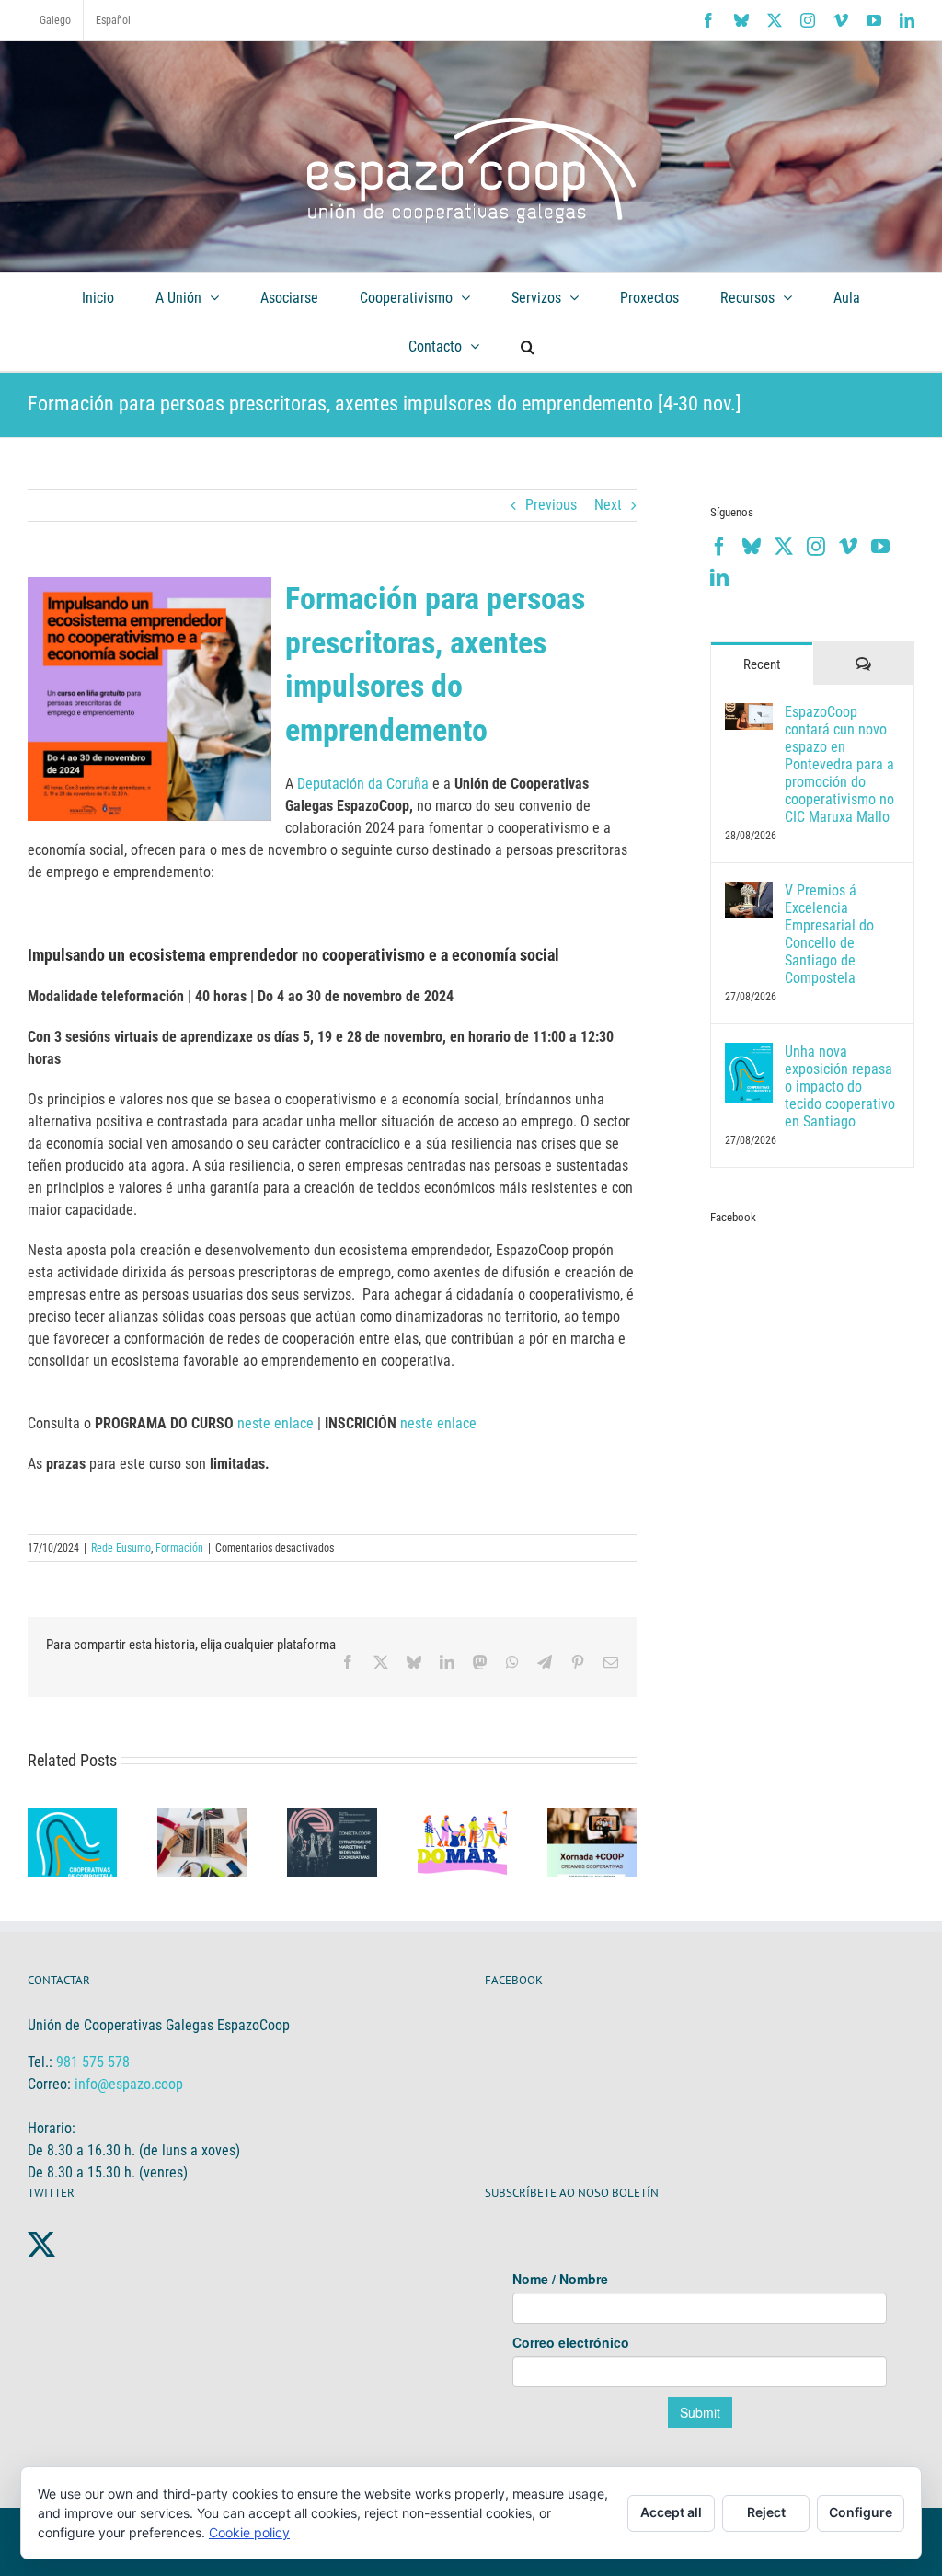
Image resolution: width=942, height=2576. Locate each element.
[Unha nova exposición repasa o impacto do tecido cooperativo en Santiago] (749, 1053)
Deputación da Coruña (363, 784)
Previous (551, 505)
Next (608, 505)
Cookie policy (249, 2532)
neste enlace (276, 1423)
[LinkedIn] (719, 578)
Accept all (671, 2512)
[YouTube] (880, 547)
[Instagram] (816, 547)
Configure (861, 2512)
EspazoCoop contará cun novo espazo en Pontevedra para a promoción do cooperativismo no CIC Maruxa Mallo (839, 764)
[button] (527, 347)
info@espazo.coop (129, 2084)
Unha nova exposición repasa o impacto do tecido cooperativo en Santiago (840, 1086)
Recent (762, 664)
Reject (766, 2512)
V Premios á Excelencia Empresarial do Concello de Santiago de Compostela (829, 934)
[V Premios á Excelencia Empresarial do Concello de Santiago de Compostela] (749, 892)
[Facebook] (719, 547)
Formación (179, 1548)
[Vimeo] (848, 547)
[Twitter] (784, 547)
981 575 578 (93, 2062)
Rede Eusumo (121, 1548)
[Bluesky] (752, 547)
